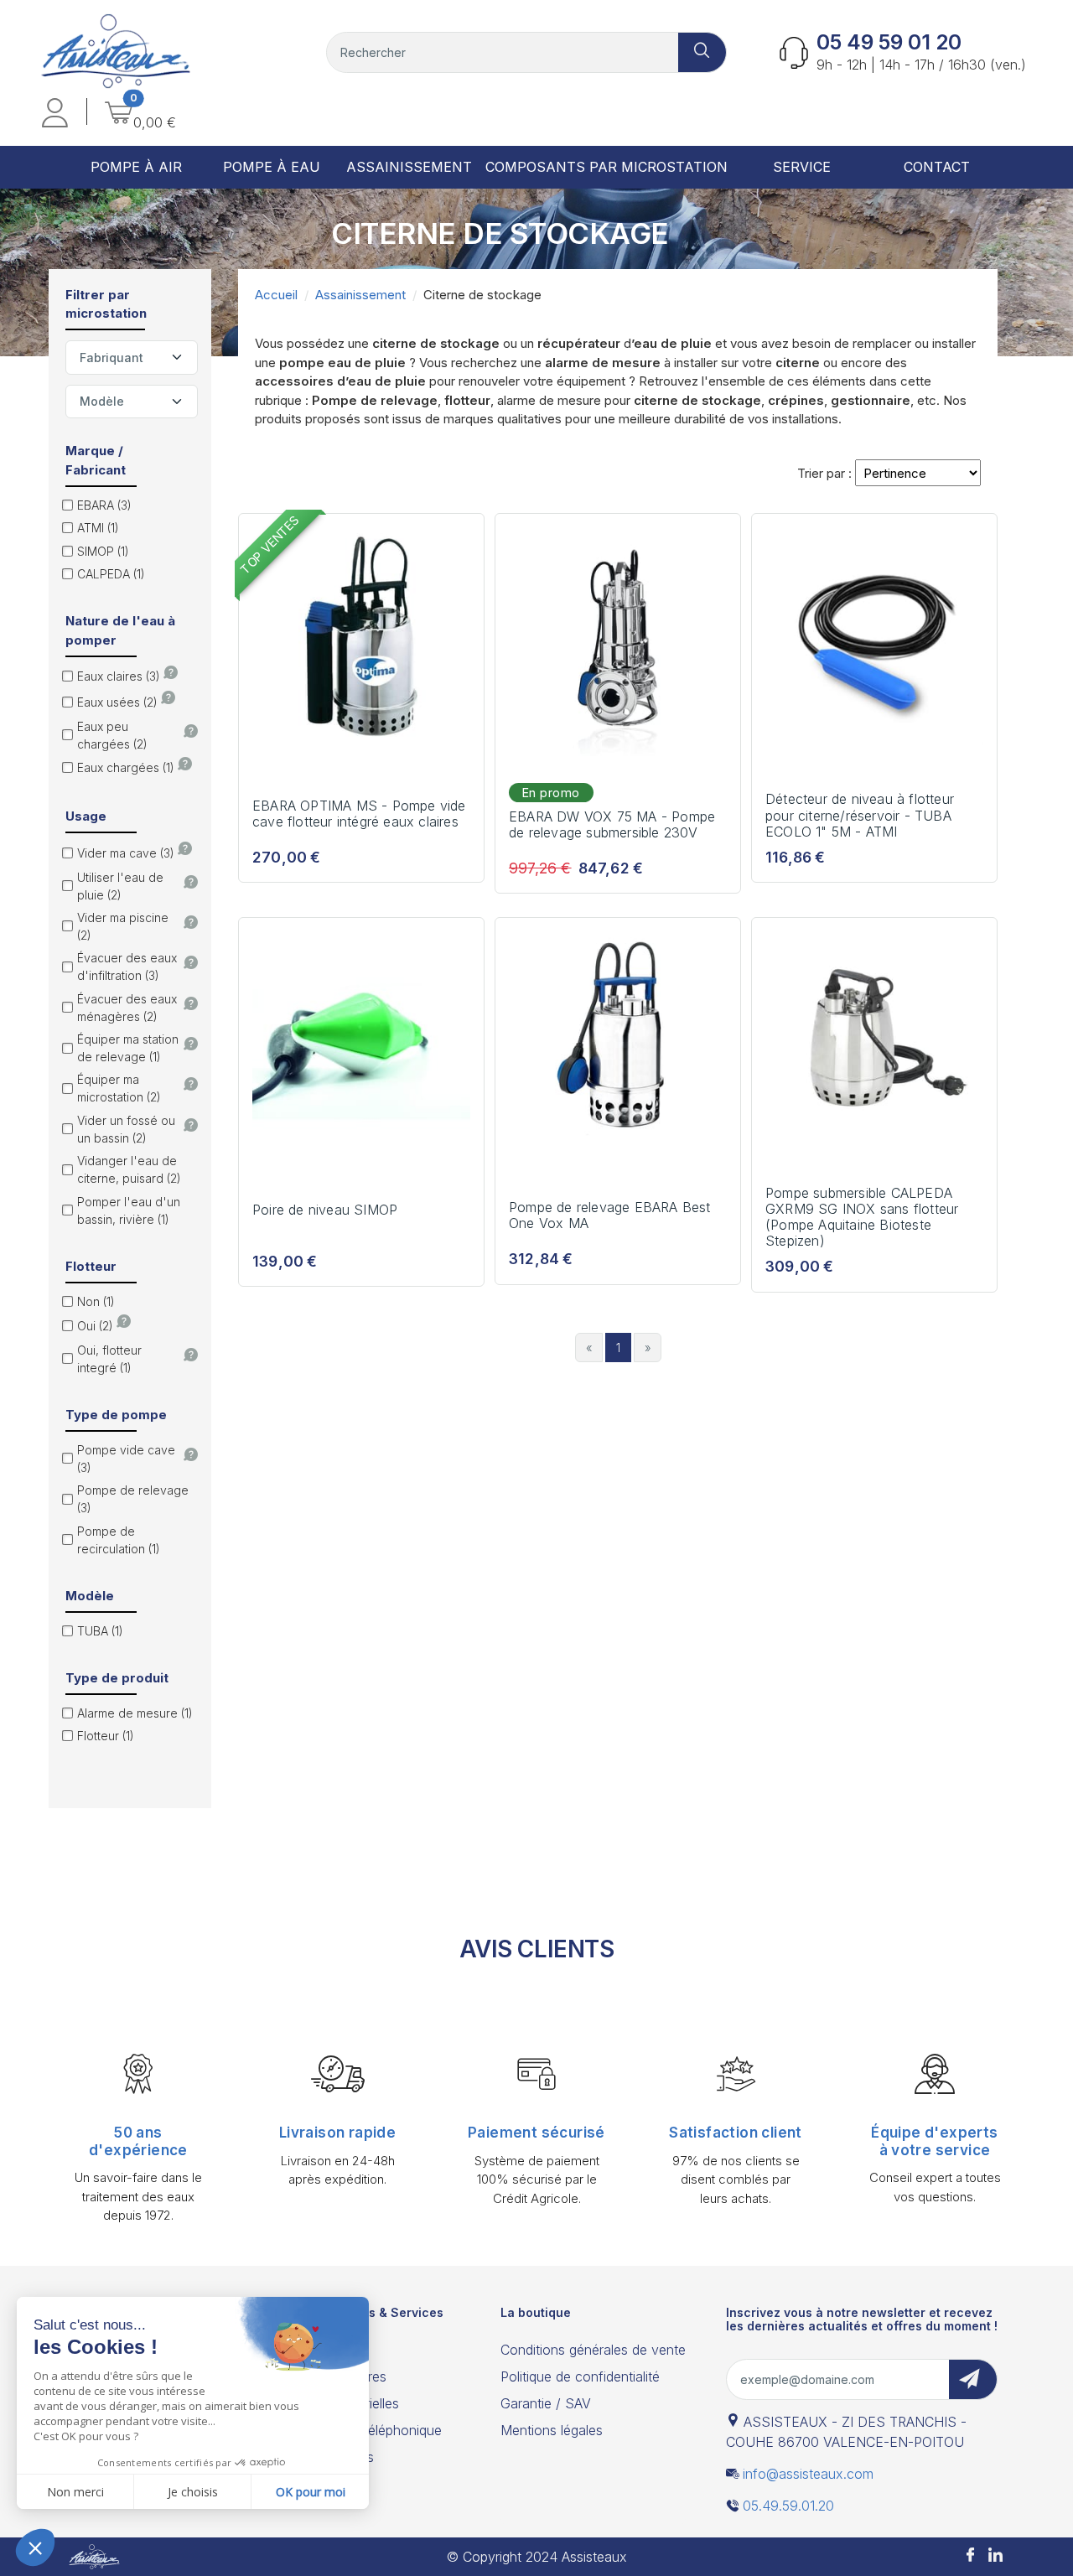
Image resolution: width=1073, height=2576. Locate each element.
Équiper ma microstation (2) (119, 1088)
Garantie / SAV (546, 2403)
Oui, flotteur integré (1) (109, 1359)
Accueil (276, 295)
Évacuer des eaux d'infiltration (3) (127, 967)
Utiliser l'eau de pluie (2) (120, 886)
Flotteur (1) (106, 1736)
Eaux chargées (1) (126, 767)
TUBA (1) (100, 1631)
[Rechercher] (702, 52)
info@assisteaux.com (808, 2474)
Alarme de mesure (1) (135, 1713)
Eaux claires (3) (119, 676)
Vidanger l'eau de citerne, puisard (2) (129, 1169)
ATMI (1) (98, 528)
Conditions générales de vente (593, 2350)
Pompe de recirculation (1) (119, 1540)
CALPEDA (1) (111, 574)
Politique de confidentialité (580, 2376)
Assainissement (360, 295)
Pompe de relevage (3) (133, 1499)
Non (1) (96, 1301)
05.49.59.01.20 (788, 2506)
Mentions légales (552, 2430)
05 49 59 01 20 (889, 42)
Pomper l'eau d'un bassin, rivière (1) (129, 1210)
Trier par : (824, 473)
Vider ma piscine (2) (123, 926)
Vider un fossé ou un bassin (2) (126, 1129)
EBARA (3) (104, 505)
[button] (55, 115)
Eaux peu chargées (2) (112, 735)
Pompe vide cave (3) (126, 1459)
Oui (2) (95, 1326)
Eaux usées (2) (117, 702)
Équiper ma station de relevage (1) (128, 1048)
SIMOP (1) (103, 551)
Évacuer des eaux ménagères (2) (127, 1008)
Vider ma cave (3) (126, 853)
